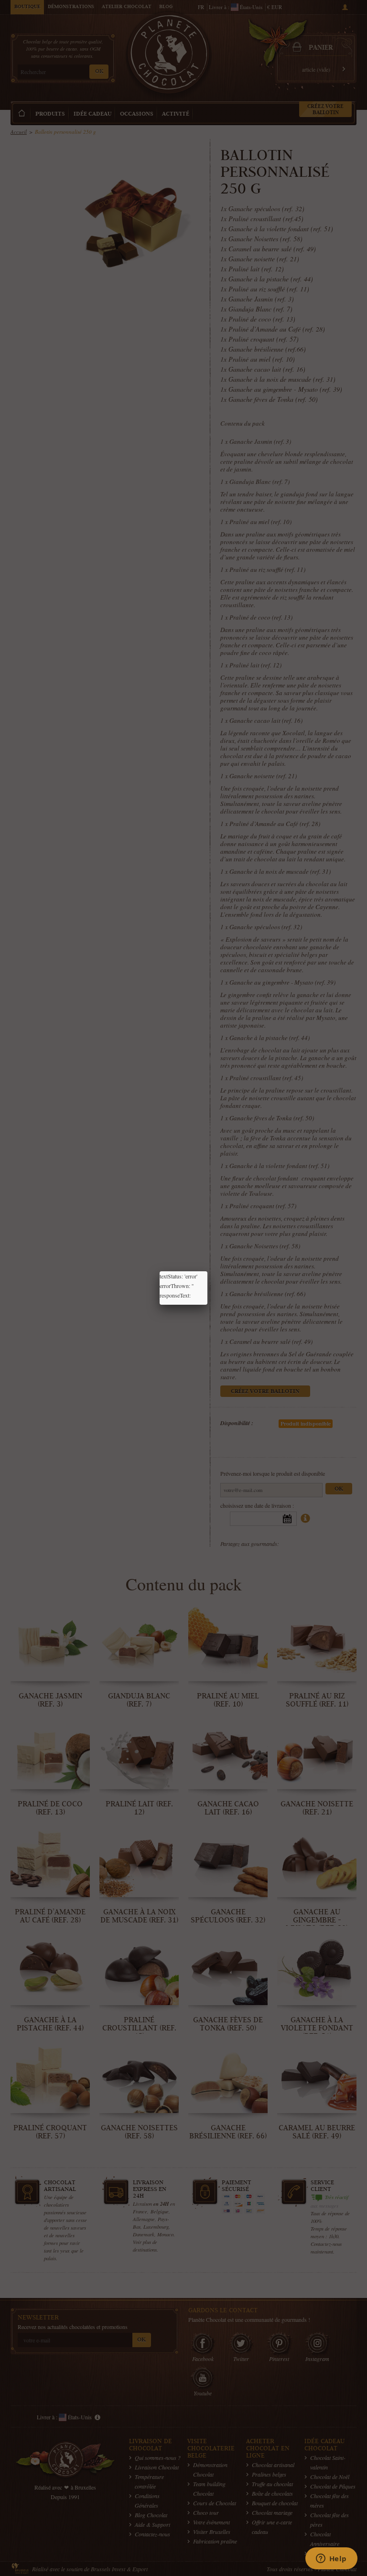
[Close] (207, 1271)
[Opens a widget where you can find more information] (331, 2559)
